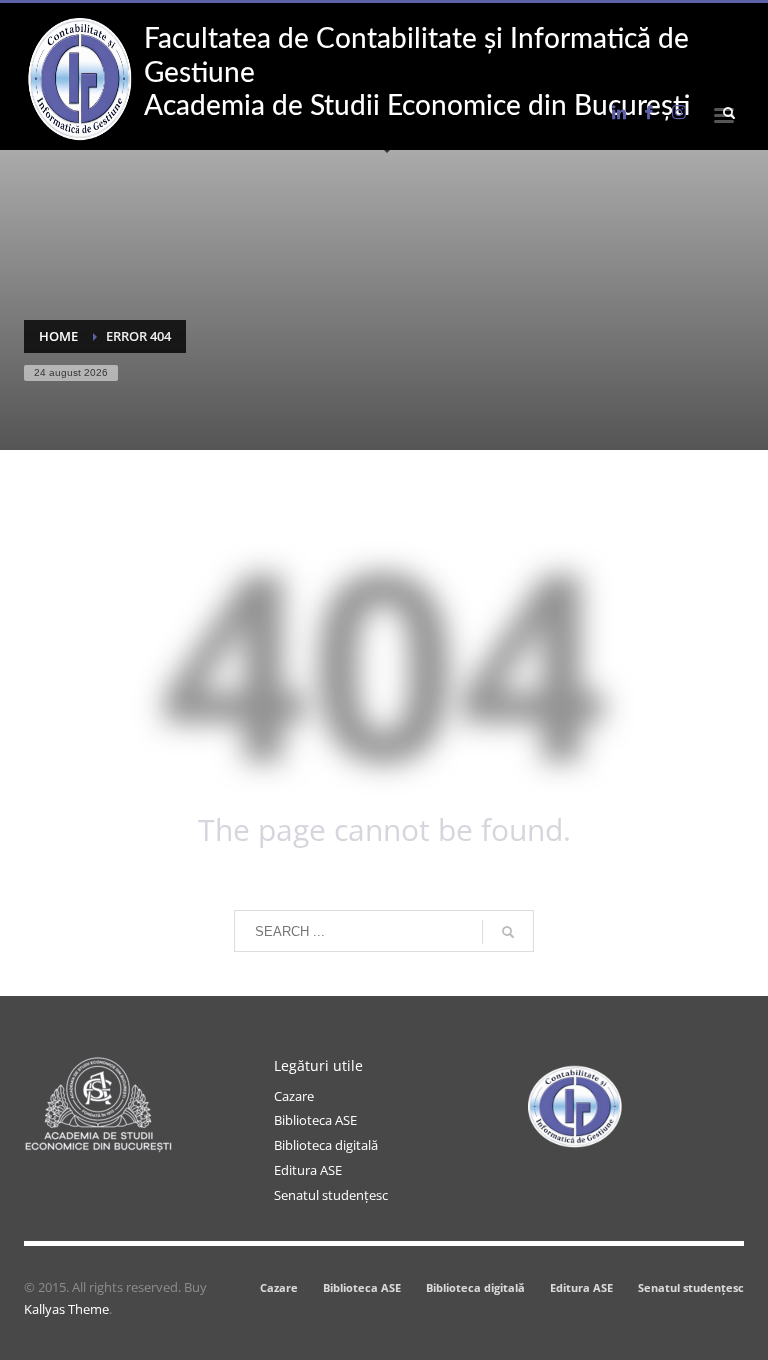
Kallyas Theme (66, 1309)
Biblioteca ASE (315, 1120)
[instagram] (679, 112)
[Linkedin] (619, 112)
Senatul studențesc (331, 1195)
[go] (508, 932)
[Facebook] (649, 112)
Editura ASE (308, 1170)
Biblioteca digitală (326, 1145)
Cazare (294, 1096)
